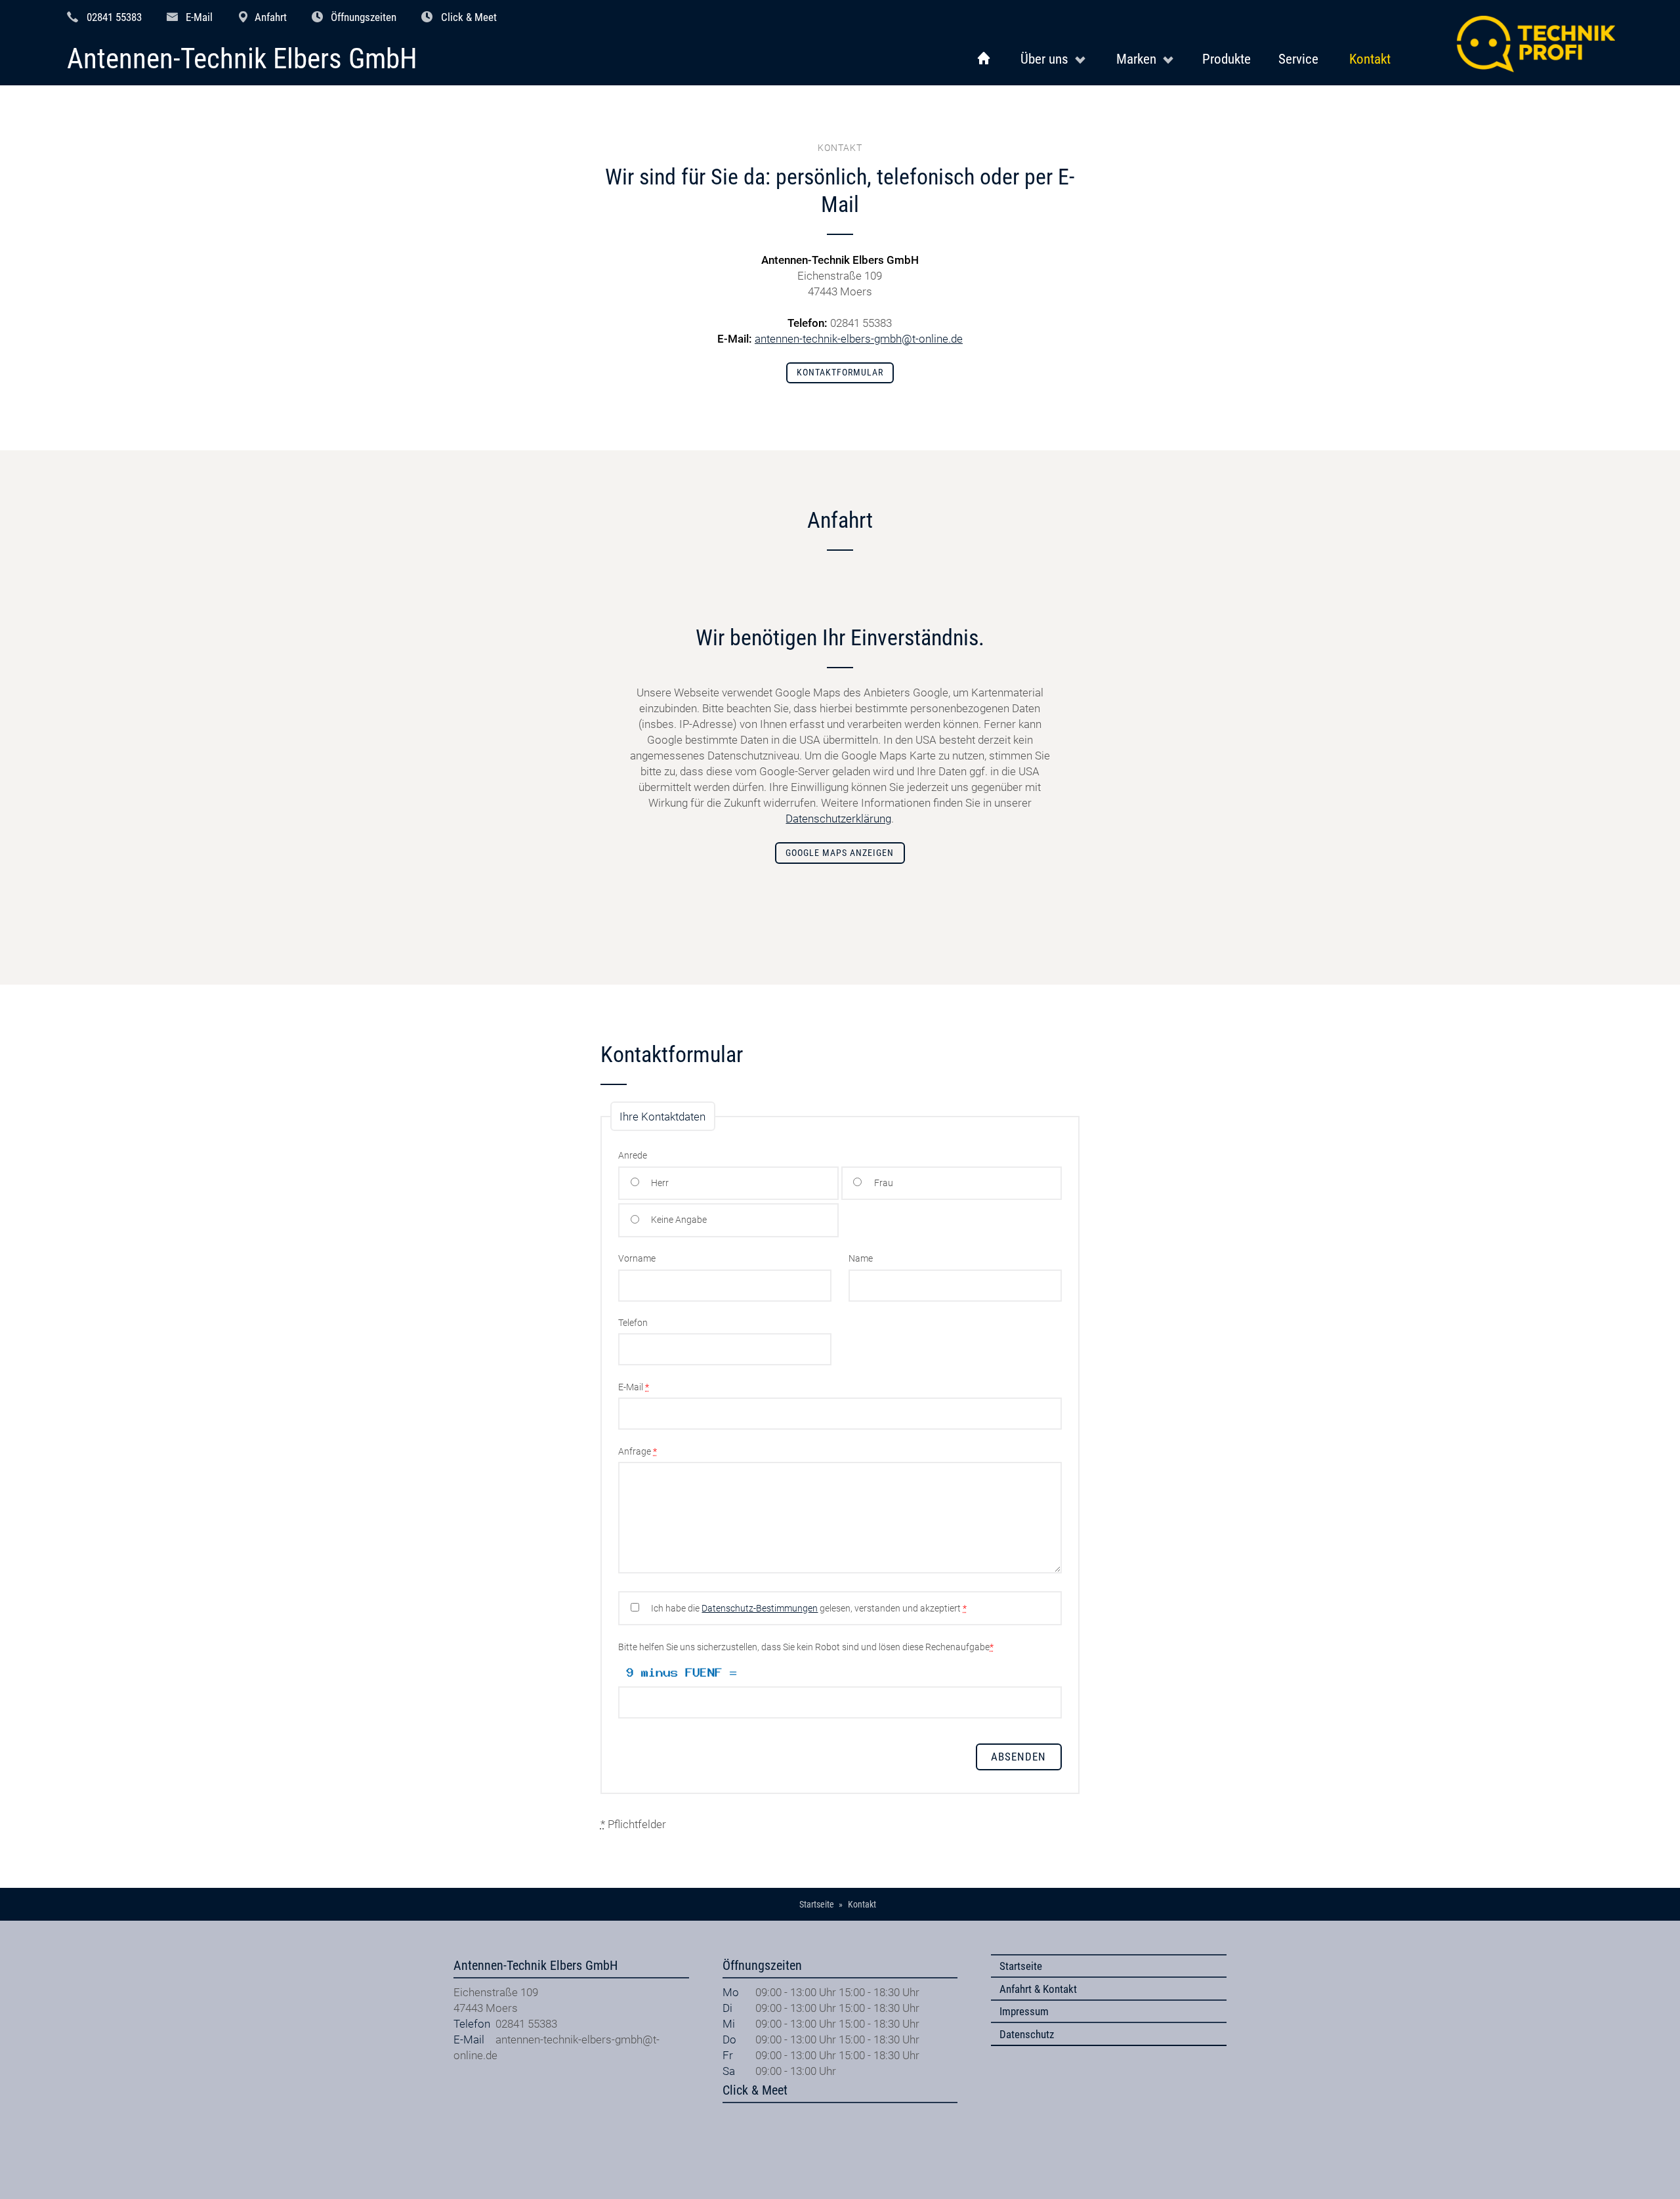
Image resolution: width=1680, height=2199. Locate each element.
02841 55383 (114, 17)
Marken (1136, 59)
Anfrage (638, 1452)
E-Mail (199, 17)
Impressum (1024, 2011)
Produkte (1227, 59)
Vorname (637, 1259)
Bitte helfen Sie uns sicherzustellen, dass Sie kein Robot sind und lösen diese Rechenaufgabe (806, 1647)
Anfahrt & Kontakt (1038, 1989)
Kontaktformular (840, 373)
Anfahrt (271, 17)
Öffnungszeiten (364, 17)
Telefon (633, 1323)
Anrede (633, 1156)
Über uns (1044, 59)
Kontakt (1370, 59)
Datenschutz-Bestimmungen (760, 1609)
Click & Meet (469, 17)
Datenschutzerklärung (838, 819)
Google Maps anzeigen (840, 853)
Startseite (1021, 1966)
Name (861, 1259)
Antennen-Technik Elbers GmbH (242, 59)
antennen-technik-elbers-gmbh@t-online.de (859, 339)
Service (1298, 59)
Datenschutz (1027, 2034)
